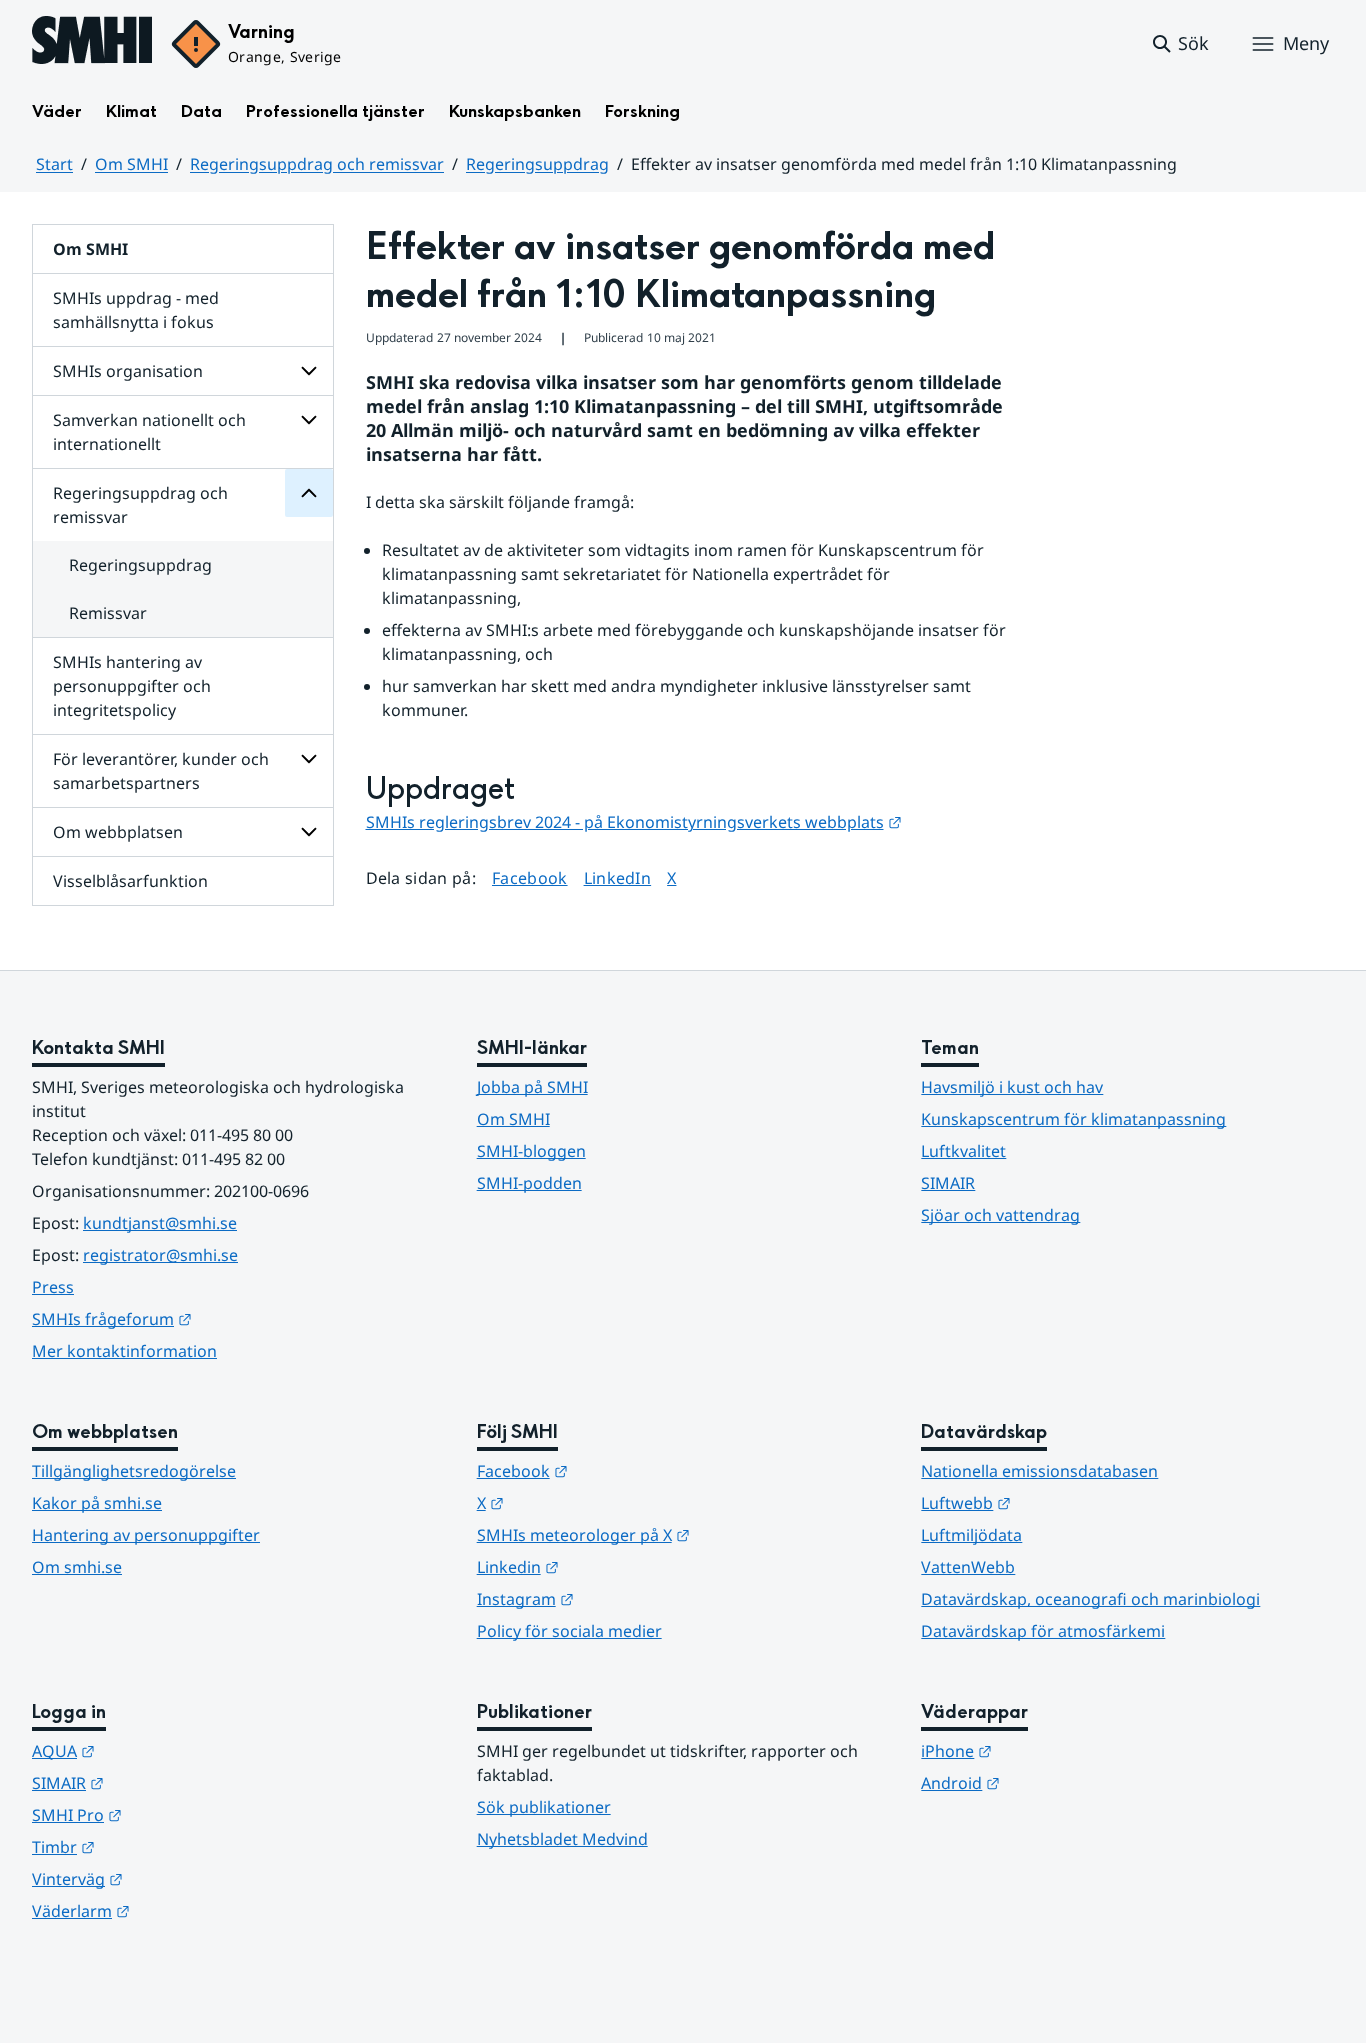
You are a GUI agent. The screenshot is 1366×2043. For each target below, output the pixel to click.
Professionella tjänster (335, 111)
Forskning (642, 111)
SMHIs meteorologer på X (681, 1534)
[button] (1179, 44)
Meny (1306, 43)
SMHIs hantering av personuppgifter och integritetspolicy (132, 686)
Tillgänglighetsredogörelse (134, 1471)
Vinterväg (175, 1878)
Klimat (131, 111)
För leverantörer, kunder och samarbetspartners (161, 771)
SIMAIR (948, 1183)
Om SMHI (131, 164)
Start (54, 164)
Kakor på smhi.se (97, 1503)
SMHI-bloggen (531, 1151)
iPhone (1054, 1750)
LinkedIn (618, 877)
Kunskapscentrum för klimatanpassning (1073, 1119)
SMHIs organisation (128, 371)
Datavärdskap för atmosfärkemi (1043, 1631)
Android (1058, 1782)
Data (201, 111)
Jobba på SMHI (532, 1087)
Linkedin (616, 1566)
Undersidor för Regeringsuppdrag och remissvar (309, 493)
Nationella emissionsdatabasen (1039, 1471)
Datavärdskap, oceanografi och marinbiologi (1090, 1599)
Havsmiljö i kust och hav (1012, 1087)
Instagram (623, 1598)
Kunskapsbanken (515, 111)
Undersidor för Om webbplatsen (309, 832)
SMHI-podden (529, 1183)
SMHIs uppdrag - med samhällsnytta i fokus (136, 310)
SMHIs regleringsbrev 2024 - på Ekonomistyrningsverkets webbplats (634, 822)
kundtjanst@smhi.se (160, 1223)
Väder (57, 111)
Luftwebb (1064, 1502)
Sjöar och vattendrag (1000, 1215)
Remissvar (108, 613)
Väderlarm (179, 1910)
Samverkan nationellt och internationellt (149, 432)
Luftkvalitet (963, 1151)
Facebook (530, 877)
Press (53, 1287)
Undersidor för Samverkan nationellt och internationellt (309, 420)
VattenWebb (968, 1567)
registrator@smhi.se (160, 1255)
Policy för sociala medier (569, 1631)
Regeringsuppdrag (537, 164)
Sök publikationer (544, 1807)
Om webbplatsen (118, 832)
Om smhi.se (77, 1567)
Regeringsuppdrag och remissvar (317, 164)
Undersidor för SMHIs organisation (309, 371)
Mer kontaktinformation (124, 1351)
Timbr (161, 1846)
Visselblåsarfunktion (130, 881)
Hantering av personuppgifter (146, 1535)
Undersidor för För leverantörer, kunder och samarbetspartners (309, 759)
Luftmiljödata (971, 1535)
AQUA (161, 1750)
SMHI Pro (175, 1814)
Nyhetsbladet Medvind (562, 1839)
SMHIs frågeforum (210, 1318)
